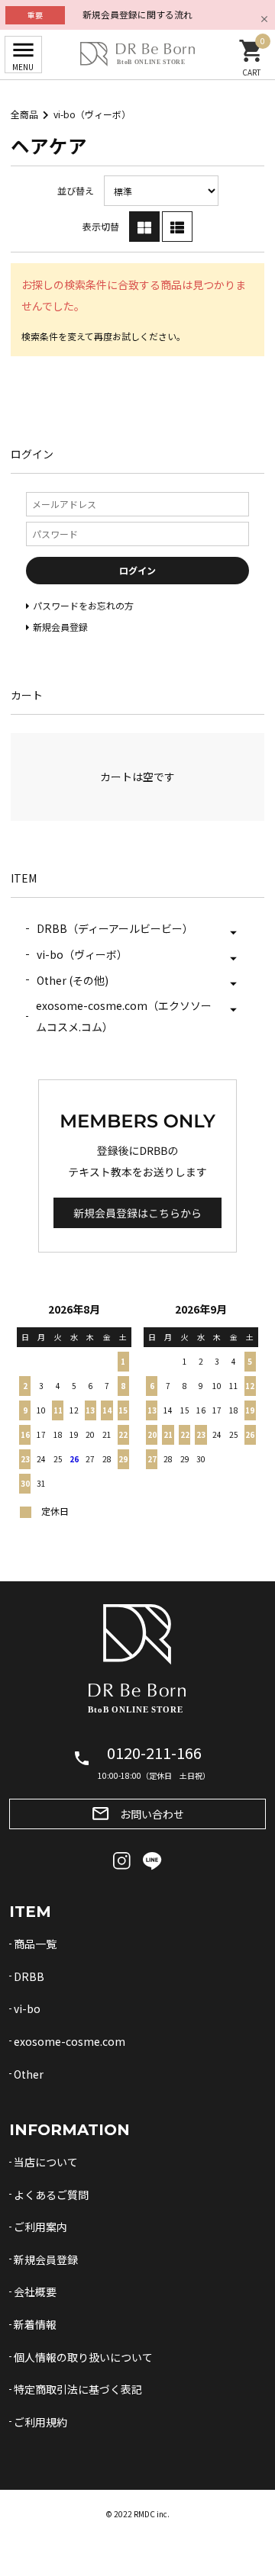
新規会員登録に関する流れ (137, 14)
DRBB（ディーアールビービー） (115, 928)
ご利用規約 (40, 2422)
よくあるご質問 (51, 2195)
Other (29, 2074)
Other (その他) (73, 980)
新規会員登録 (46, 2259)
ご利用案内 (40, 2227)
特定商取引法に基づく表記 (78, 2389)
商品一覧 (35, 1944)
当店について (46, 2162)
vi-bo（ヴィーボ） (92, 114)
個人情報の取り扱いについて (83, 2357)
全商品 (24, 114)
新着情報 (35, 2324)
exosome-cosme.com (70, 2041)
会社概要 (35, 2291)
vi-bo (27, 2008)
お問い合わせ (137, 1814)
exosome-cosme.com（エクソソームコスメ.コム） (124, 1016)
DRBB (29, 1976)
